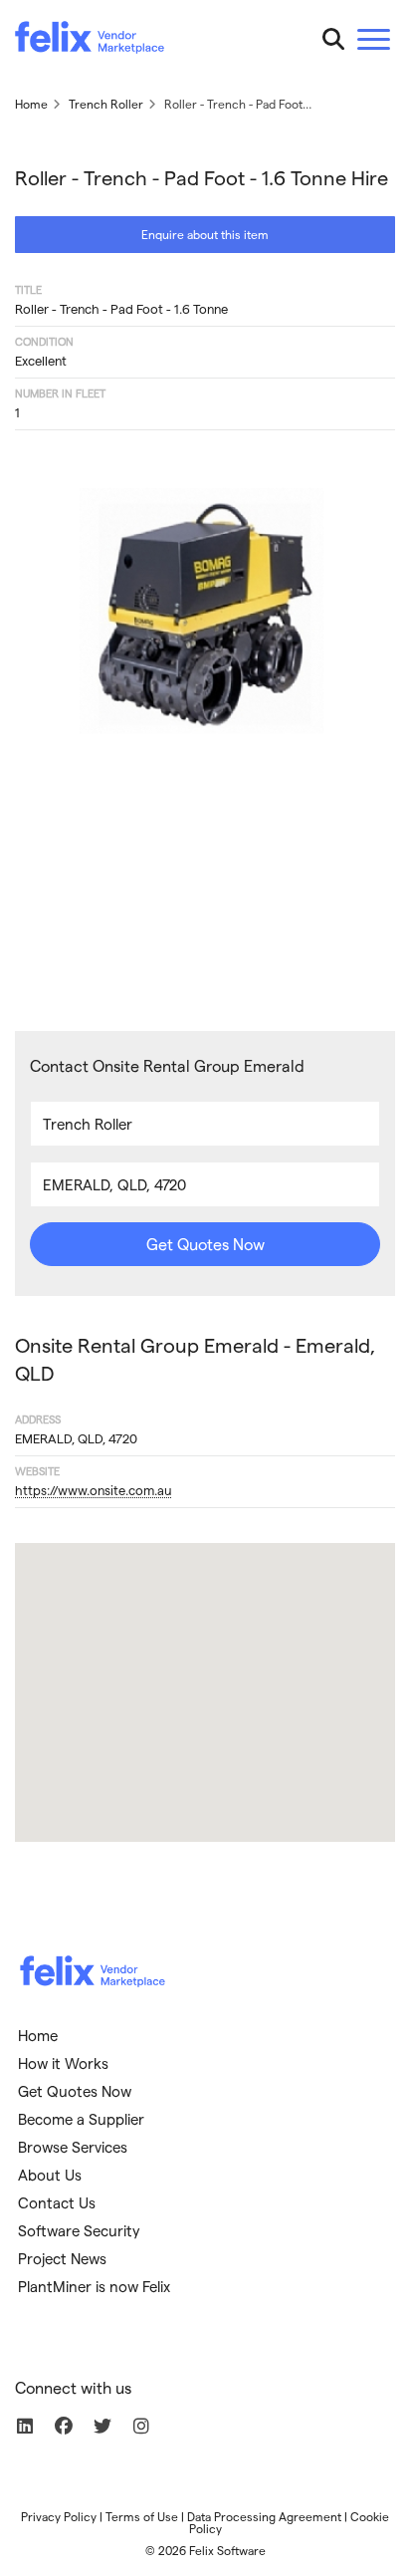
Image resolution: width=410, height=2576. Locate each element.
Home (38, 2035)
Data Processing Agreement (264, 2516)
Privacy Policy (59, 2516)
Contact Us (57, 2202)
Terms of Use (142, 2516)
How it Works (63, 2063)
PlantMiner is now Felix (94, 2286)
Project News (62, 2258)
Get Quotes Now (205, 1244)
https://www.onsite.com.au (93, 1490)
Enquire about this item (205, 234)
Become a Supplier (81, 2119)
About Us (50, 2175)
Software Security (79, 2230)
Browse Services (73, 2147)
